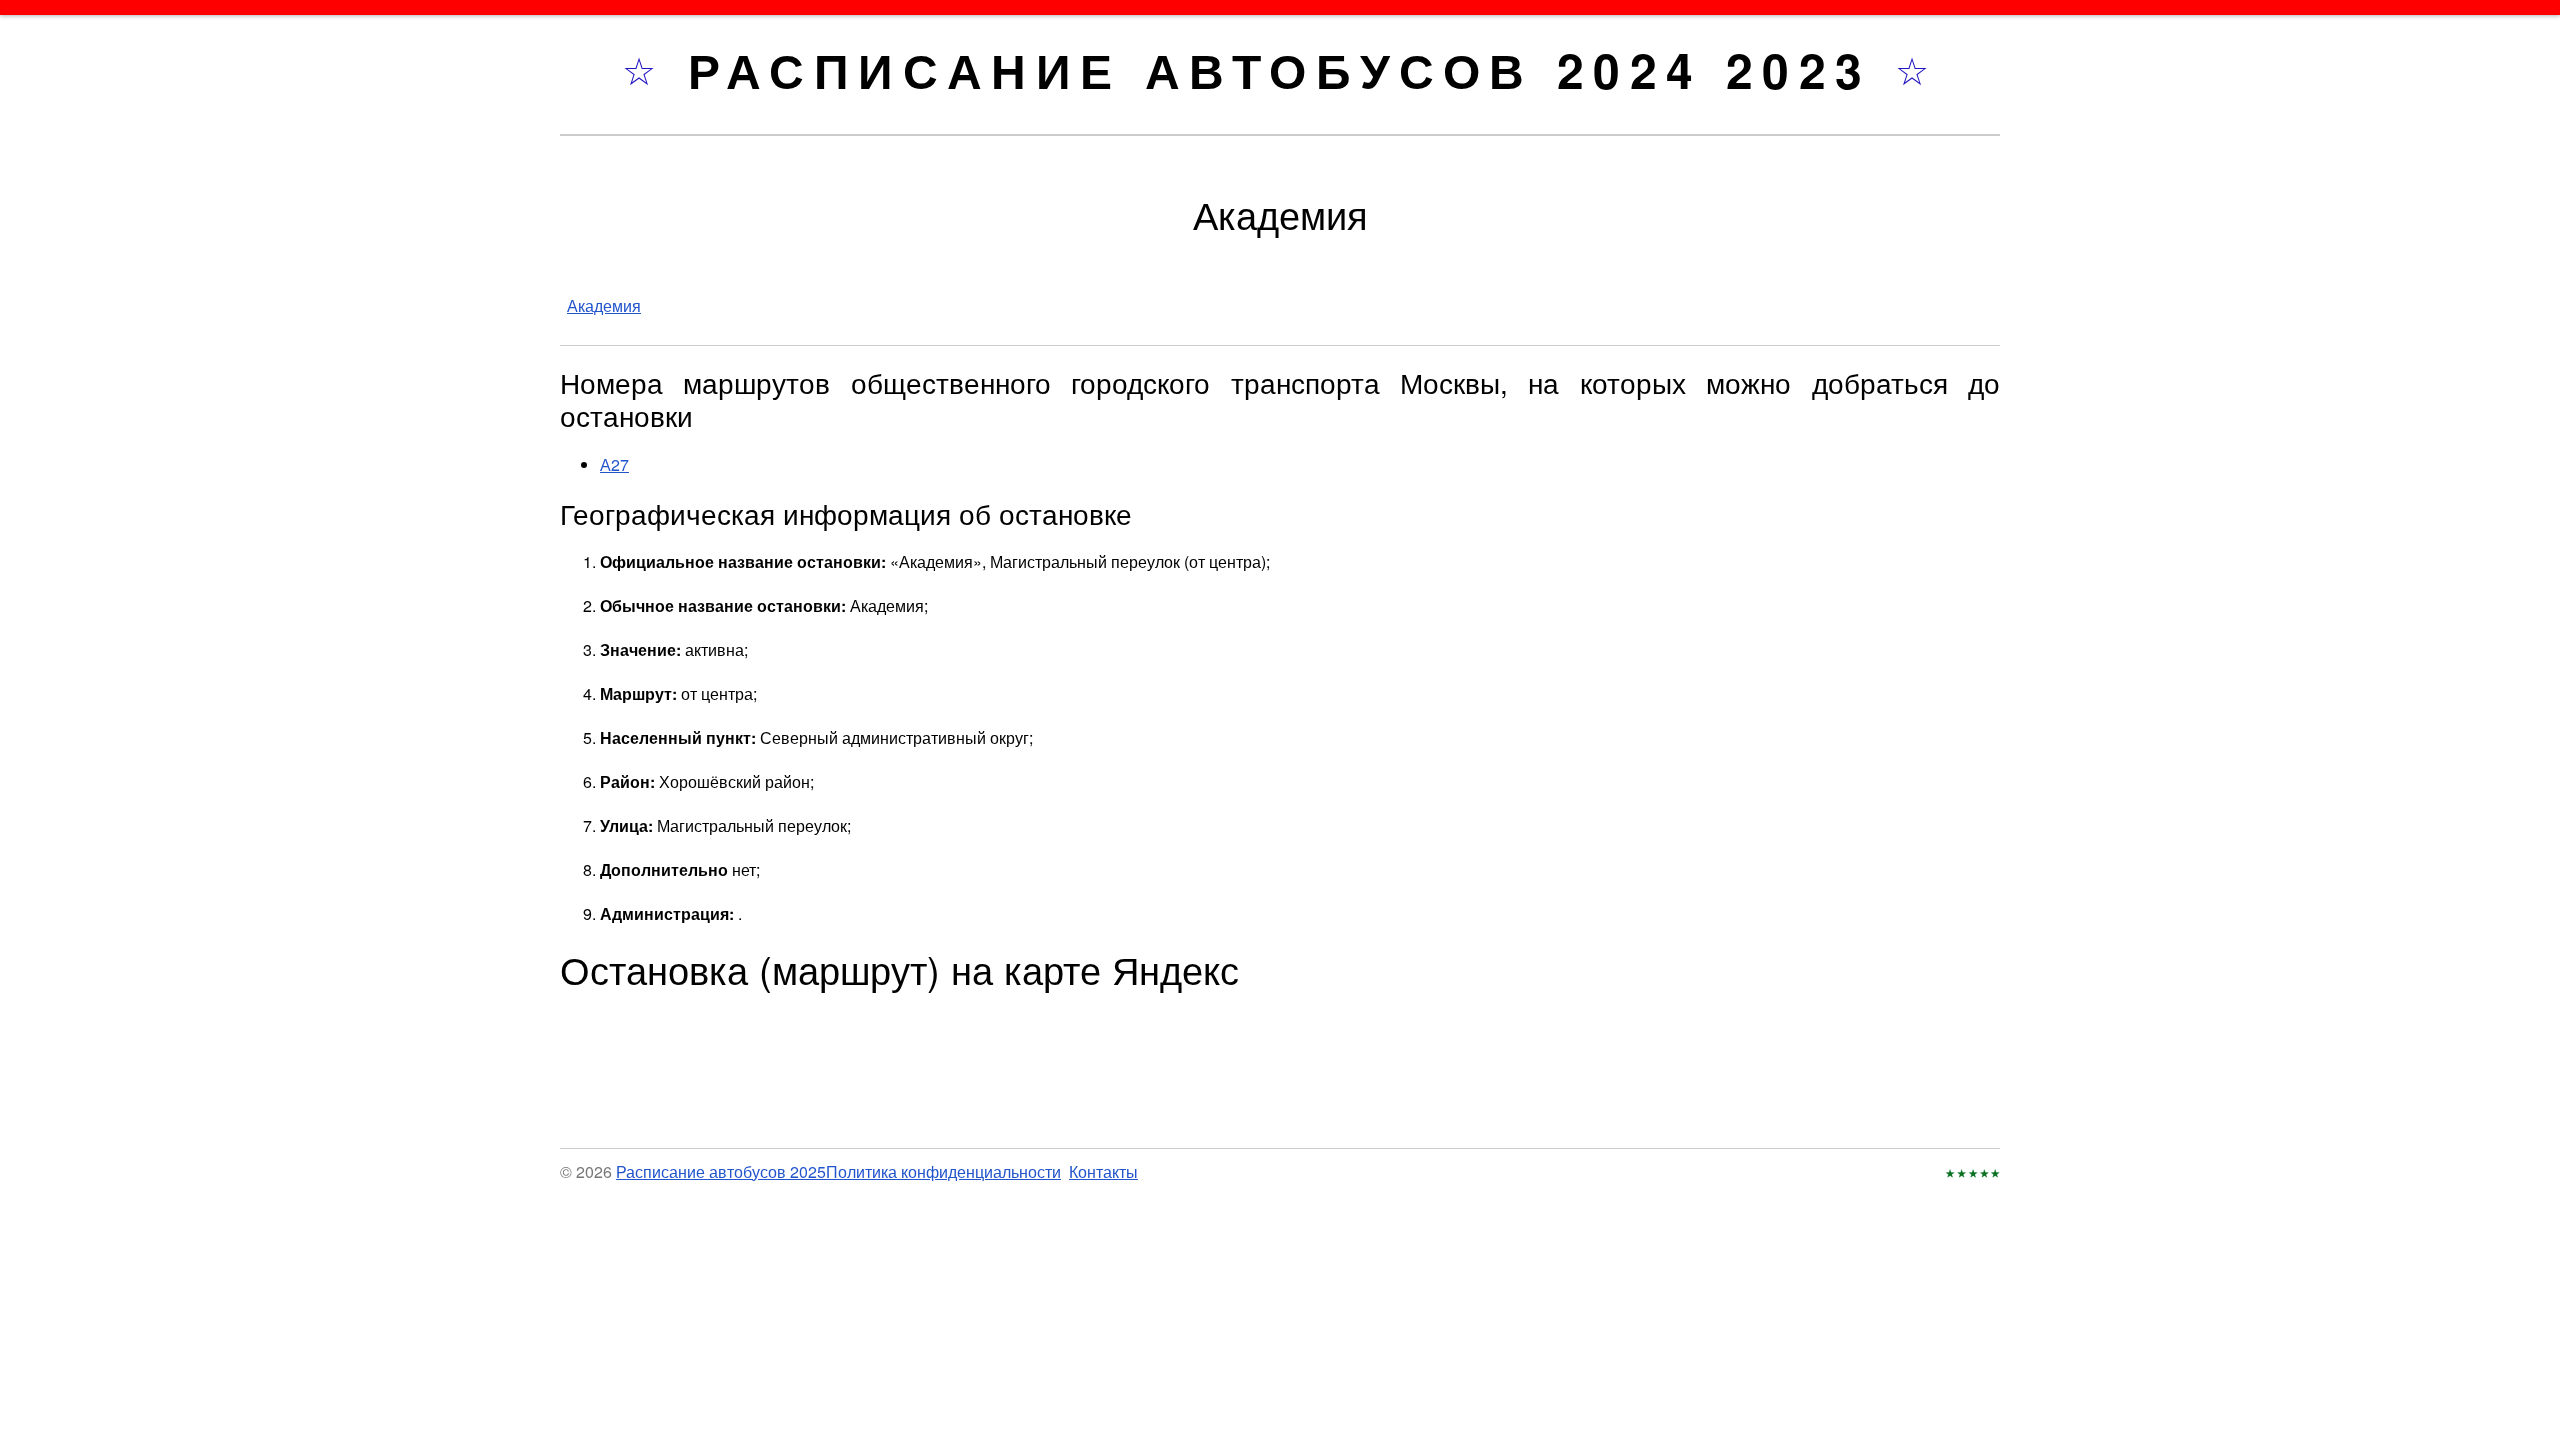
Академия (604, 305)
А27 (614, 464)
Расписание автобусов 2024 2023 (1291, 69)
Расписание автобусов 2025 (721, 1171)
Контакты (1103, 1171)
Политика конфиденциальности (943, 1171)
